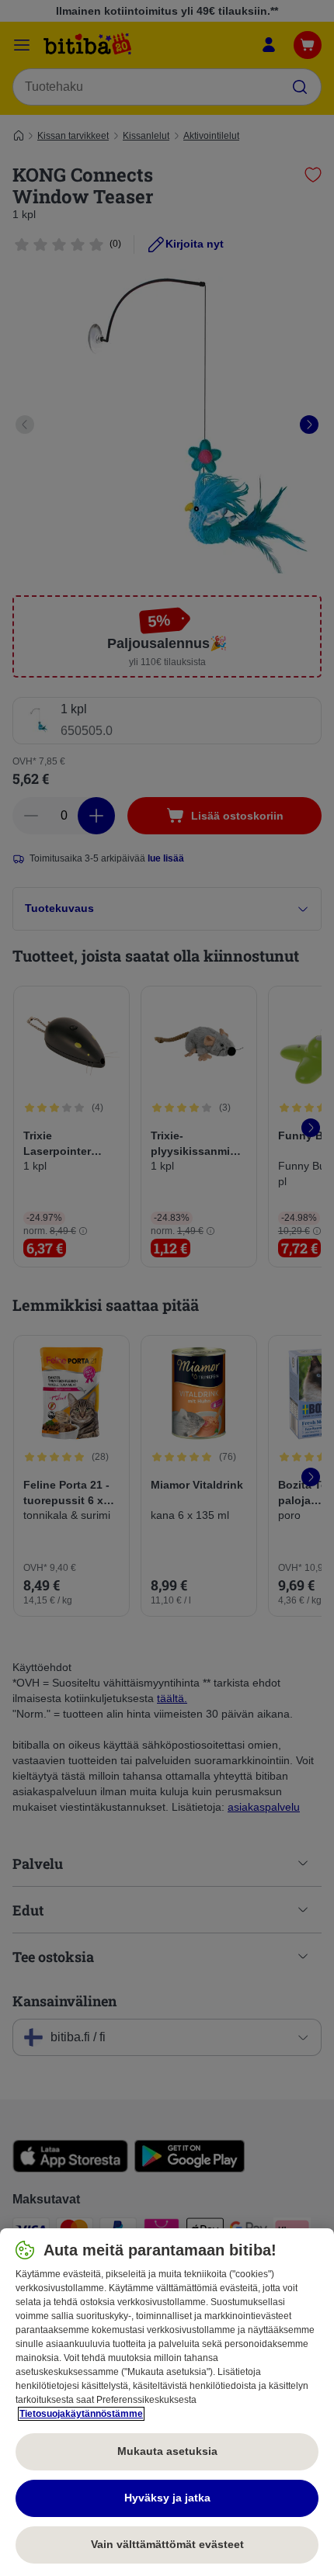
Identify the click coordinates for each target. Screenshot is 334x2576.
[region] (167, 2402)
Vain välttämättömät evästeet (167, 2544)
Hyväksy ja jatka (167, 2498)
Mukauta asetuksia (167, 2451)
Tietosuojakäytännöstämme (81, 2414)
